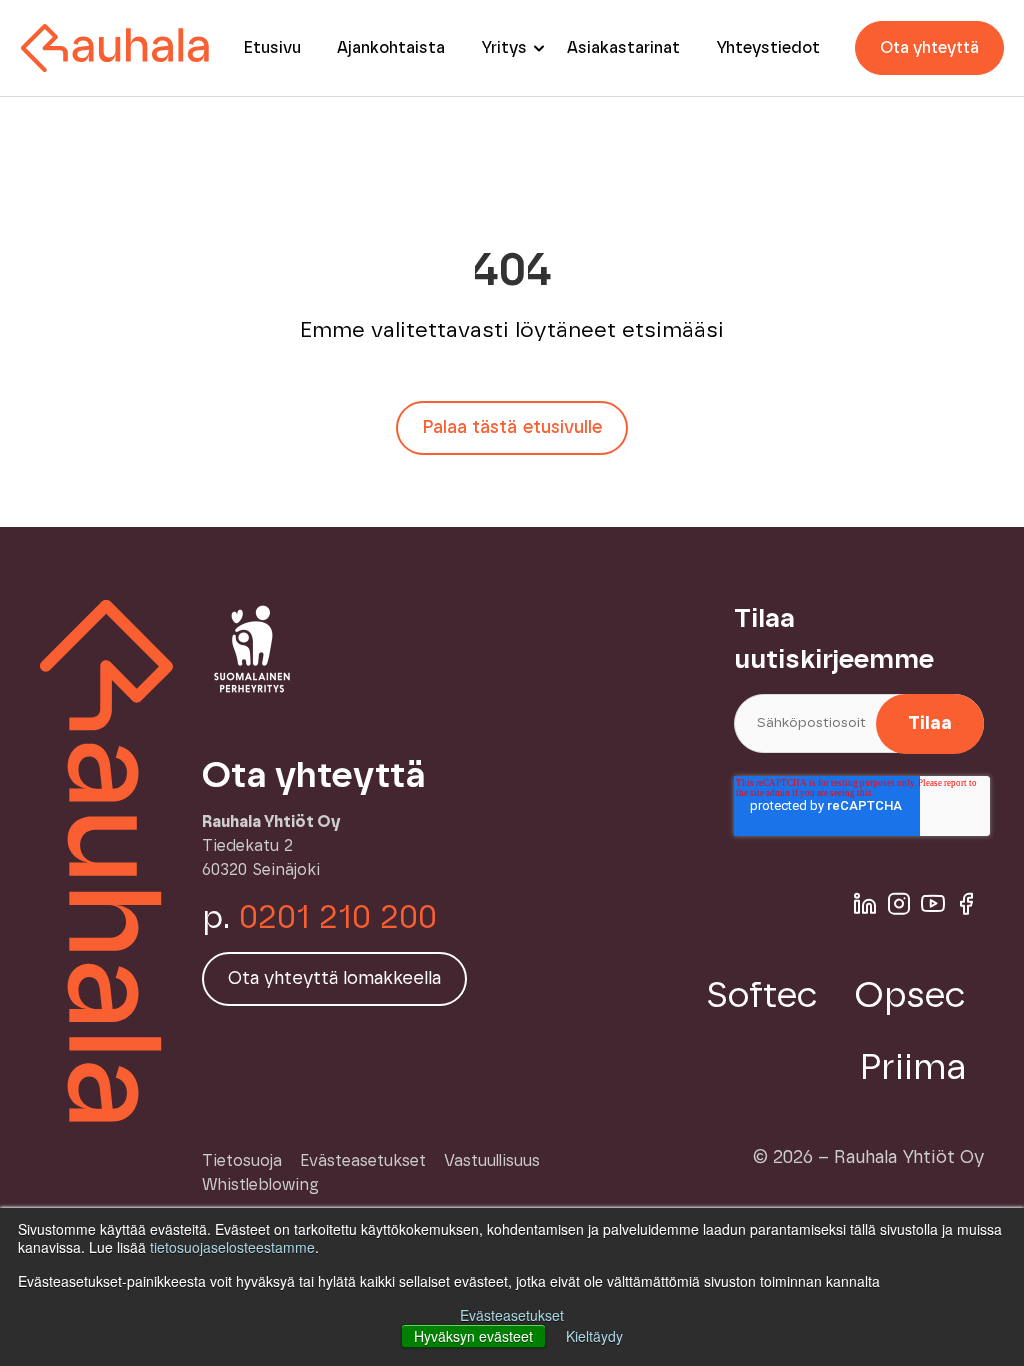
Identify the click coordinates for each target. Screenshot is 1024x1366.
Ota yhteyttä (929, 48)
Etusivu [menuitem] (272, 48)
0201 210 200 (338, 918)
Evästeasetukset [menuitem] (363, 1161)
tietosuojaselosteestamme (232, 1247)
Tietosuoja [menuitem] (242, 1161)
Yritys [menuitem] (504, 48)
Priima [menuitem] (913, 1068)
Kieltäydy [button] (594, 1336)
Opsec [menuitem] (910, 996)
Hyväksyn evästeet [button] (473, 1336)
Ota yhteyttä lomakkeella (334, 979)
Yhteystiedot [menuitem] (768, 48)
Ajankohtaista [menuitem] (391, 48)
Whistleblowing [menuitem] (260, 1185)
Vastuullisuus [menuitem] (492, 1161)
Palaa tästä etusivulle (512, 428)
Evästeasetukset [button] (512, 1315)
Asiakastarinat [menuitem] (623, 48)
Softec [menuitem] (762, 996)
